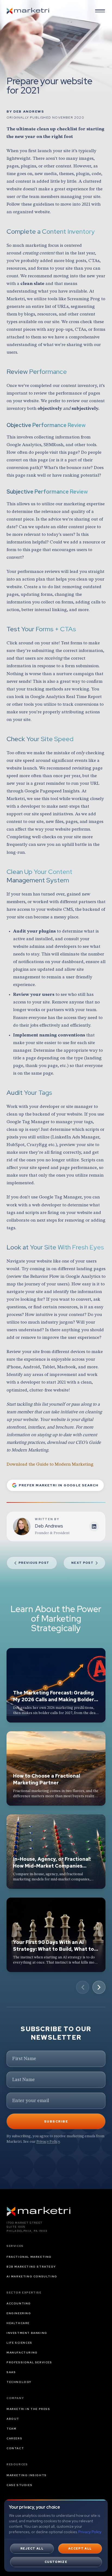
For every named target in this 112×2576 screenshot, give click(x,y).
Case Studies (19, 2485)
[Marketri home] (28, 11)
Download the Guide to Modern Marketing (50, 1464)
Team (11, 2429)
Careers (14, 2438)
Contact (15, 2448)
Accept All (80, 2548)
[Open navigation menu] (100, 11)
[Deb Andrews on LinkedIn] (94, 1526)
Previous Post (34, 1563)
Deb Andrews (29, 112)
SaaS (11, 2372)
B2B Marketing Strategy (31, 2267)
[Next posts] (99, 1987)
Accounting (19, 2303)
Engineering (19, 2313)
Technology (19, 2382)
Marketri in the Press (28, 2409)
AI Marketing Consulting (32, 2276)
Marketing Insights (27, 2475)
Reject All (32, 2548)
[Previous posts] (83, 1987)
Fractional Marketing (29, 2257)
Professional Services (29, 2362)
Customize (56, 2562)
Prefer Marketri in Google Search (59, 1485)
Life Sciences (19, 2343)
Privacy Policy (48, 2141)
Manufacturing (22, 2353)
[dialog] (56, 2536)
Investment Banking (27, 2333)
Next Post (82, 1563)
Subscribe (56, 2121)
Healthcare (18, 2323)
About (13, 2419)
